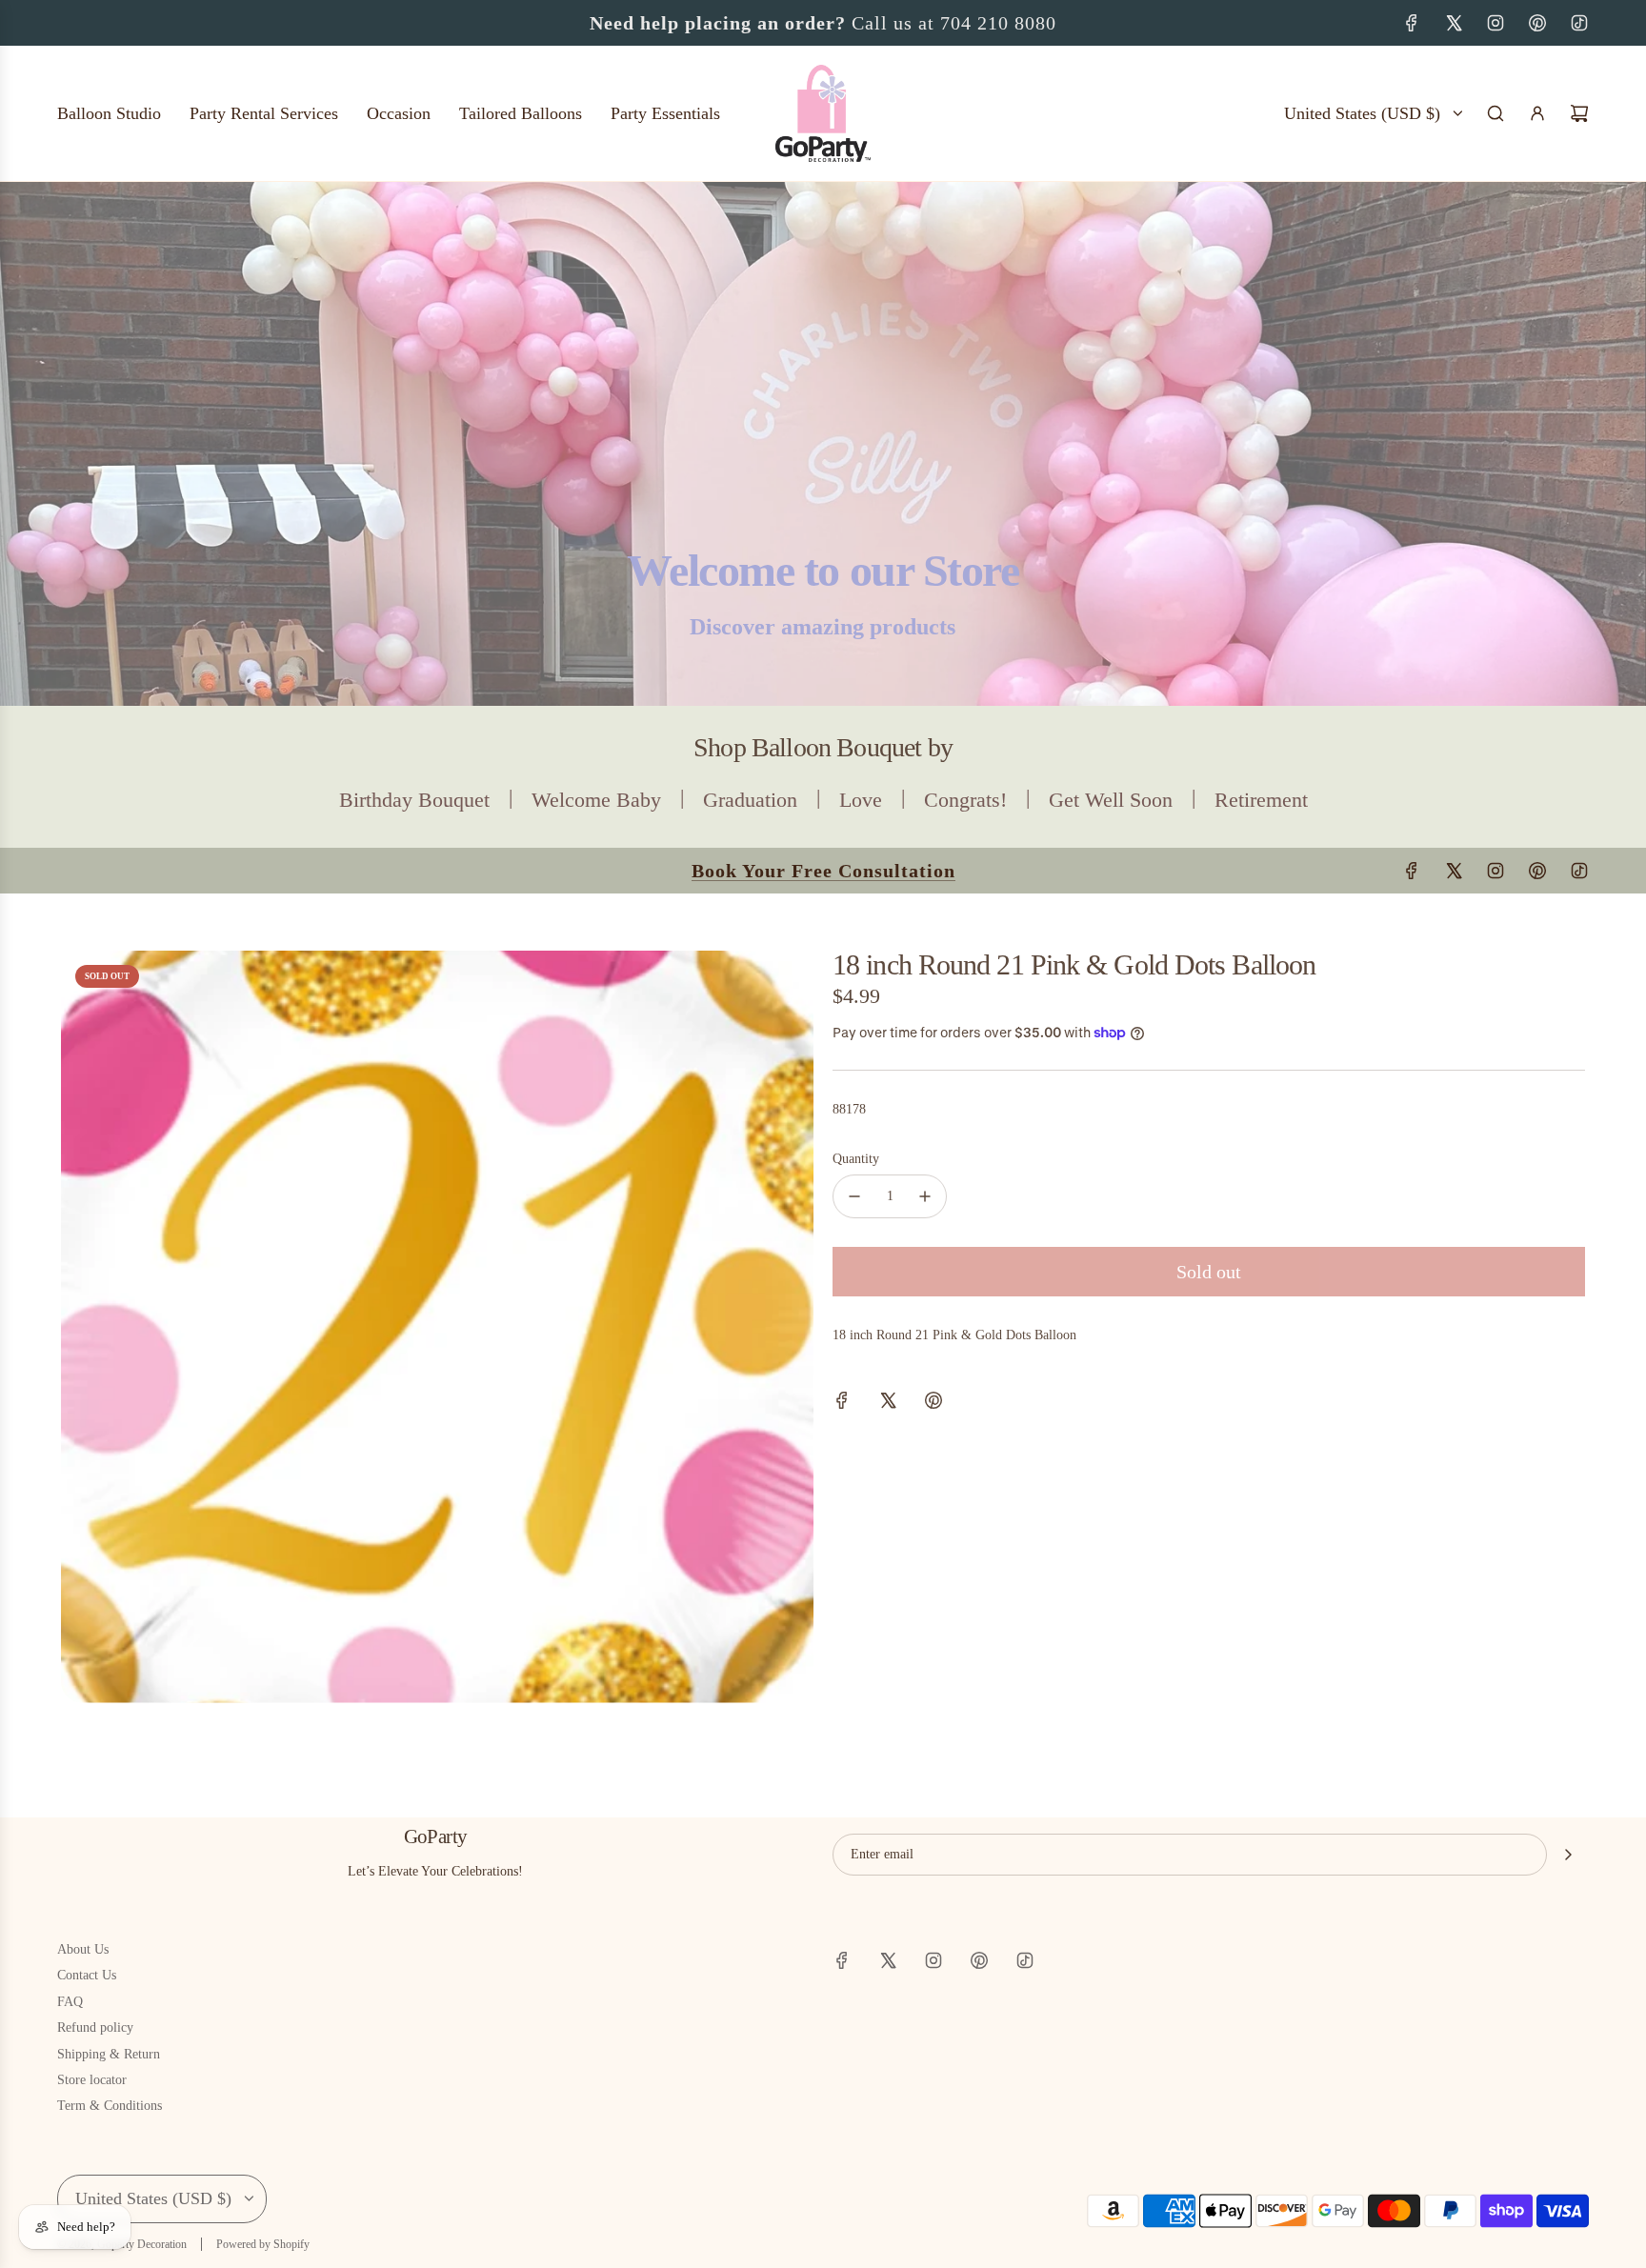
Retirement (1261, 800)
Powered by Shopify (263, 2244)
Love (861, 800)
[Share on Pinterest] (933, 1404)
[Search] (1495, 113)
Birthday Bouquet (414, 800)
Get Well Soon (1111, 800)
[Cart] (1579, 113)
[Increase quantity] (925, 1196)
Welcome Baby (596, 800)
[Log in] (1537, 113)
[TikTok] (1579, 23)
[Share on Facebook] (842, 1404)
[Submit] (1568, 1855)
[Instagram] (1495, 23)
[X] (1454, 23)
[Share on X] (888, 1404)
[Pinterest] (1537, 23)
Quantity (856, 1159)
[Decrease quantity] (854, 1196)
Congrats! (965, 800)
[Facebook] (1412, 23)
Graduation (750, 800)
